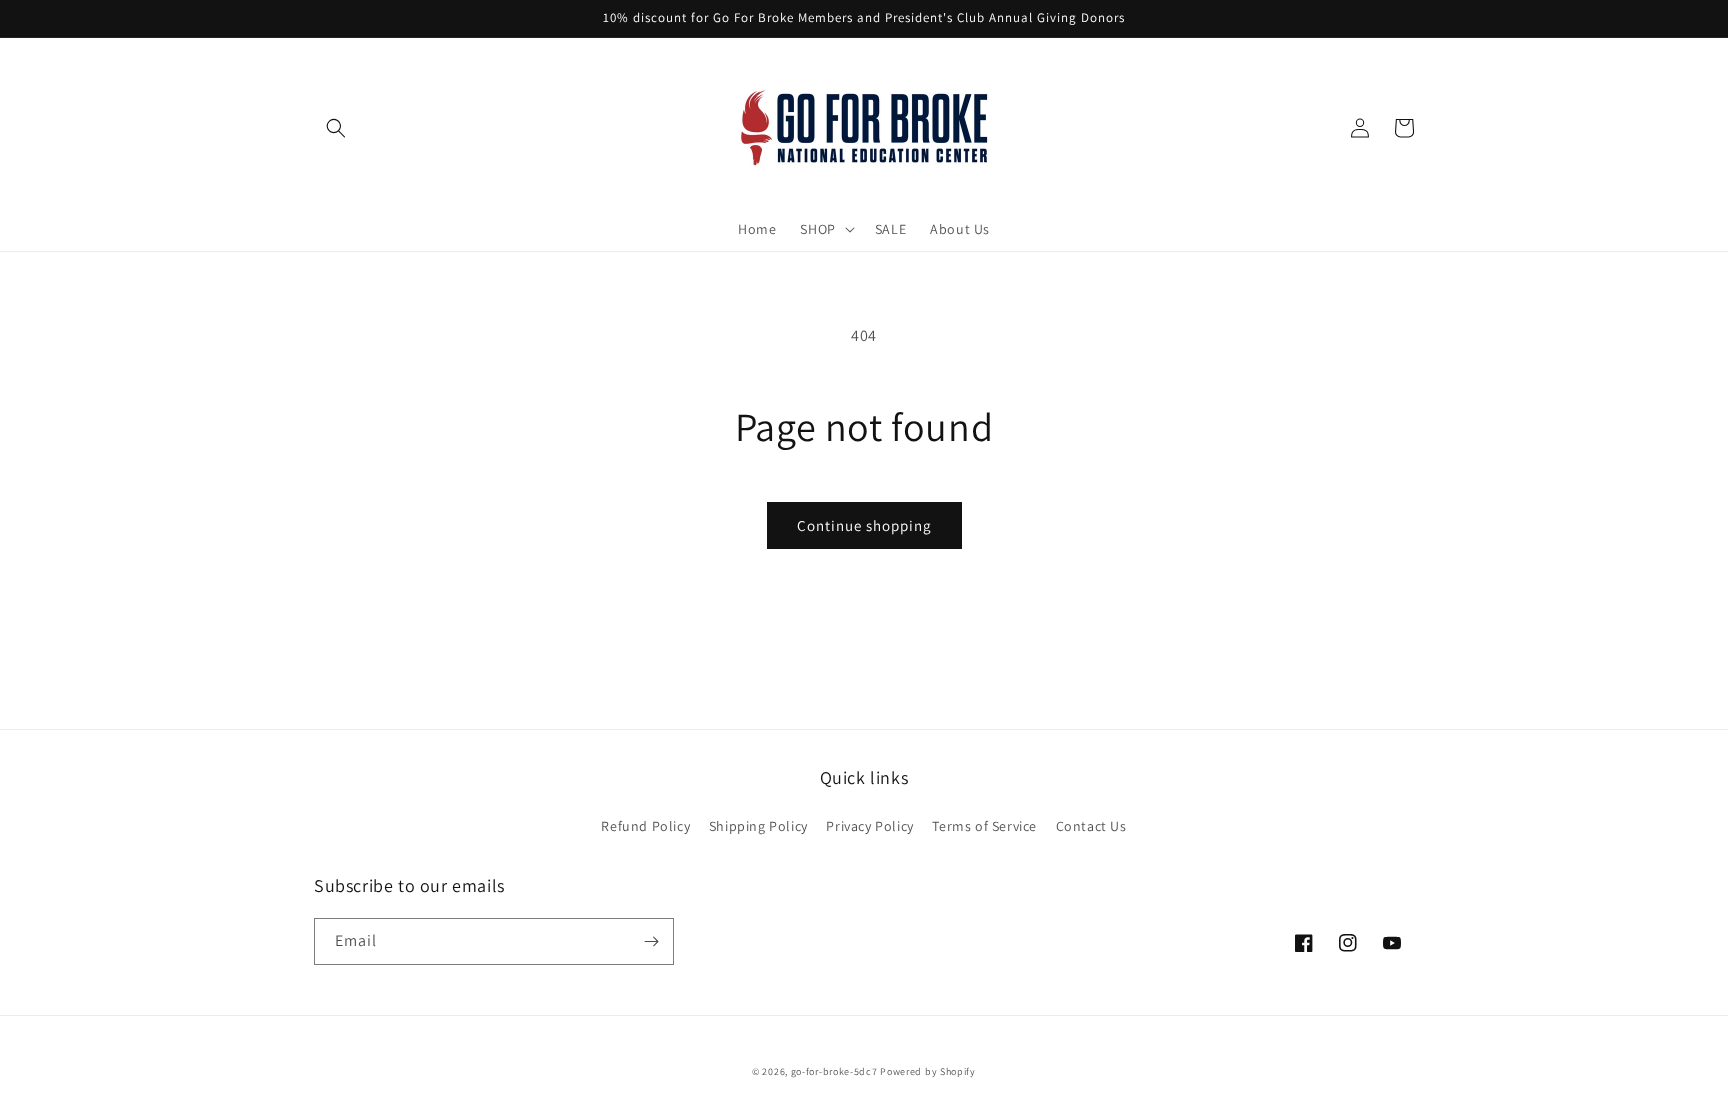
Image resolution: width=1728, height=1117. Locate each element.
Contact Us (1091, 826)
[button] (336, 128)
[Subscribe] (651, 941)
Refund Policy (645, 826)
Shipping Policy (758, 826)
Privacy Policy (869, 826)
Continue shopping (864, 525)
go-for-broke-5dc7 (834, 1071)
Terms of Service (984, 826)
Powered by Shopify (928, 1071)
